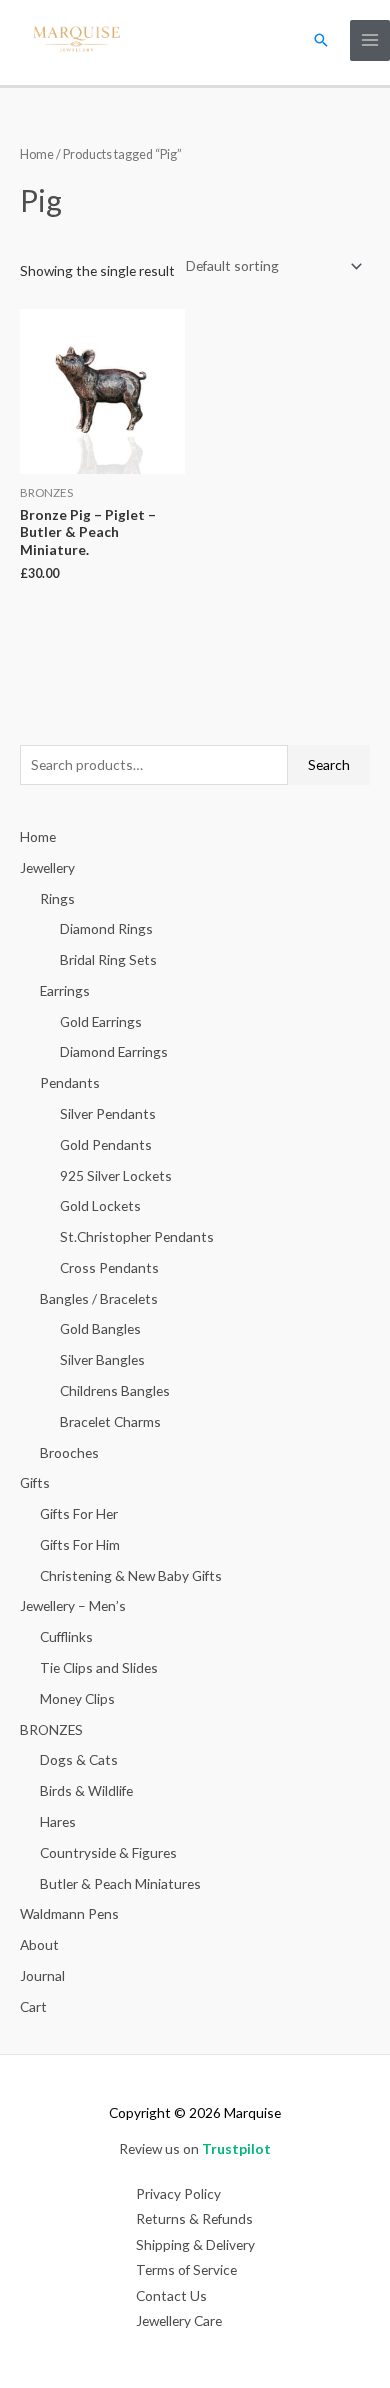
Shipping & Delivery (195, 2244)
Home (37, 154)
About (39, 1944)
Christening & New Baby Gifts (131, 1575)
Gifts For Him (80, 1544)
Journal (42, 1975)
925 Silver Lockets (116, 1175)
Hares (58, 1821)
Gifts (35, 1482)
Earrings (65, 990)
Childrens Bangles (115, 1390)
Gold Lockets (100, 1205)
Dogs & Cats (79, 1759)
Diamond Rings (106, 928)
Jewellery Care (179, 2320)
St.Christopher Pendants (137, 1236)
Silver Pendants (108, 1113)
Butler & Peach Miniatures (120, 1883)
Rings (57, 898)
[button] (321, 40)
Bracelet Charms (110, 1421)
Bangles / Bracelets (99, 1298)
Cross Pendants (109, 1267)
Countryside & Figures (108, 1852)
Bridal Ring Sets (108, 959)
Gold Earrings (101, 1021)
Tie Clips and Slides (99, 1667)
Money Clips (77, 1698)
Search (329, 764)
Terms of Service (186, 2269)
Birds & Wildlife (86, 1790)
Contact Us (171, 2295)
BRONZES (51, 1729)
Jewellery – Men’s (73, 1605)
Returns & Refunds (194, 2218)
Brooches (69, 1452)
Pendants (70, 1082)
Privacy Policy (178, 2193)
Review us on (195, 2148)
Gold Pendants (106, 1144)
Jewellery (47, 867)
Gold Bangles (100, 1328)
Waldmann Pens (69, 1913)
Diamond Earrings (114, 1051)
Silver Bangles (102, 1359)
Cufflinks (66, 1636)
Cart (33, 2006)
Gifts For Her (79, 1513)
